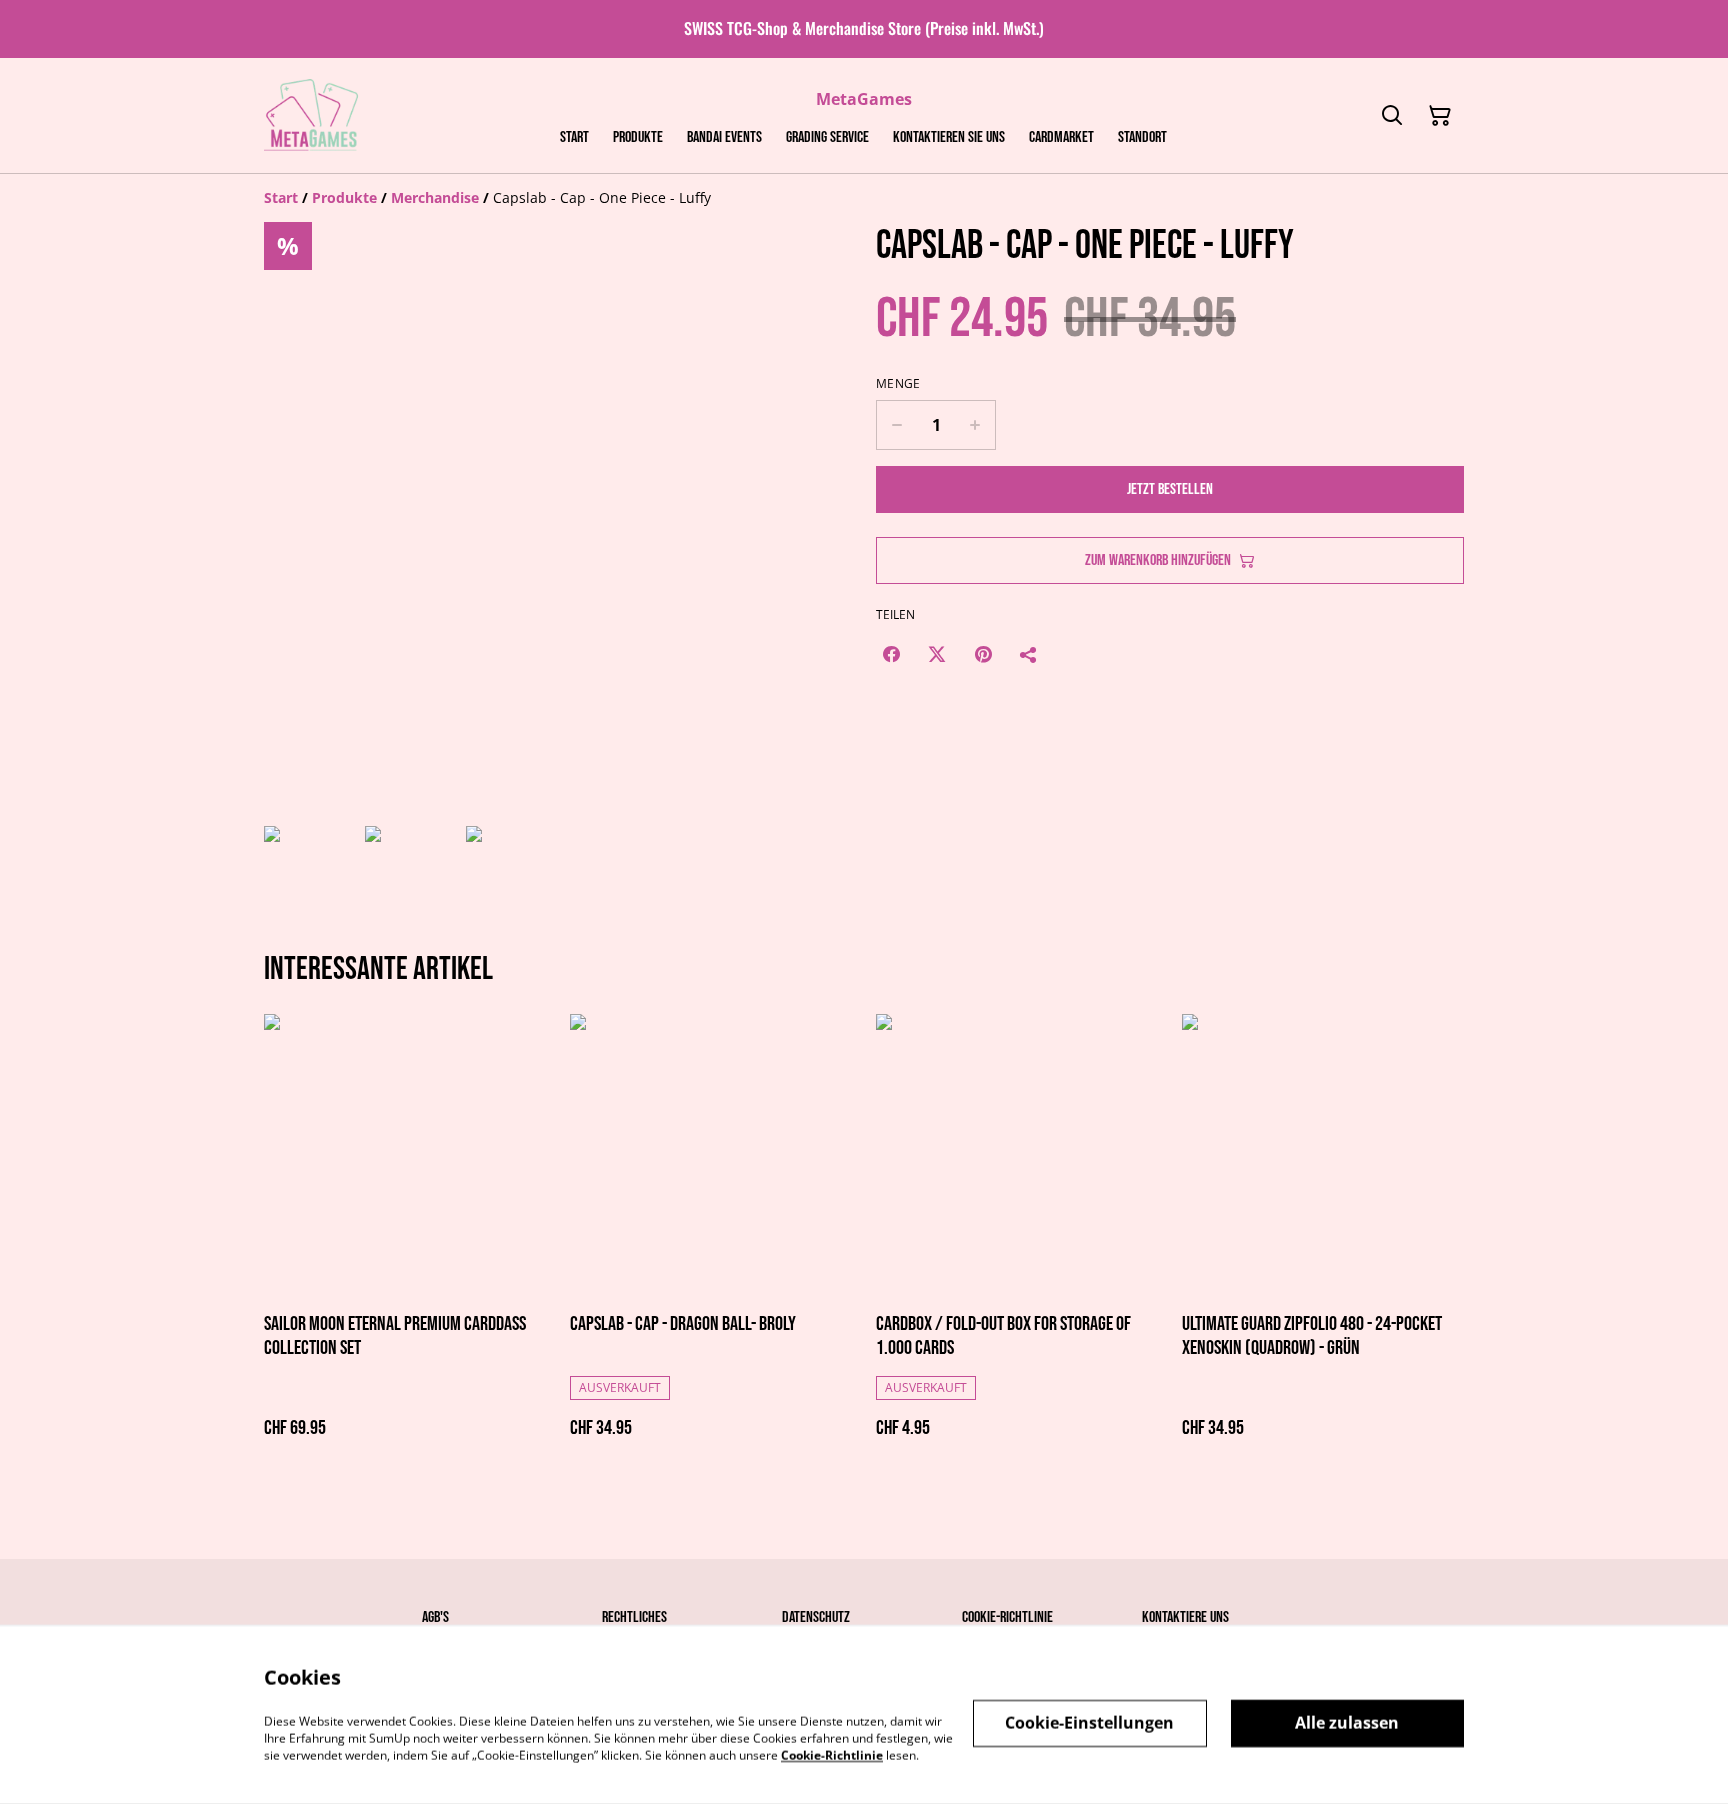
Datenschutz (816, 1617)
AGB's (435, 1617)
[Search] (1392, 116)
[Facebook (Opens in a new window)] (891, 654)
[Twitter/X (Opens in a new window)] (937, 654)
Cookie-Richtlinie (1007, 1617)
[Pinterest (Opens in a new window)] (983, 654)
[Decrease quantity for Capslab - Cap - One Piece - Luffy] (896, 425)
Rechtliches (634, 1617)
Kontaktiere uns (1185, 1617)
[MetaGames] (312, 116)
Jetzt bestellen (1170, 489)
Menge (898, 384)
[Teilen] (1029, 654)
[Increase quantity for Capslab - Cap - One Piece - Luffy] (975, 425)
